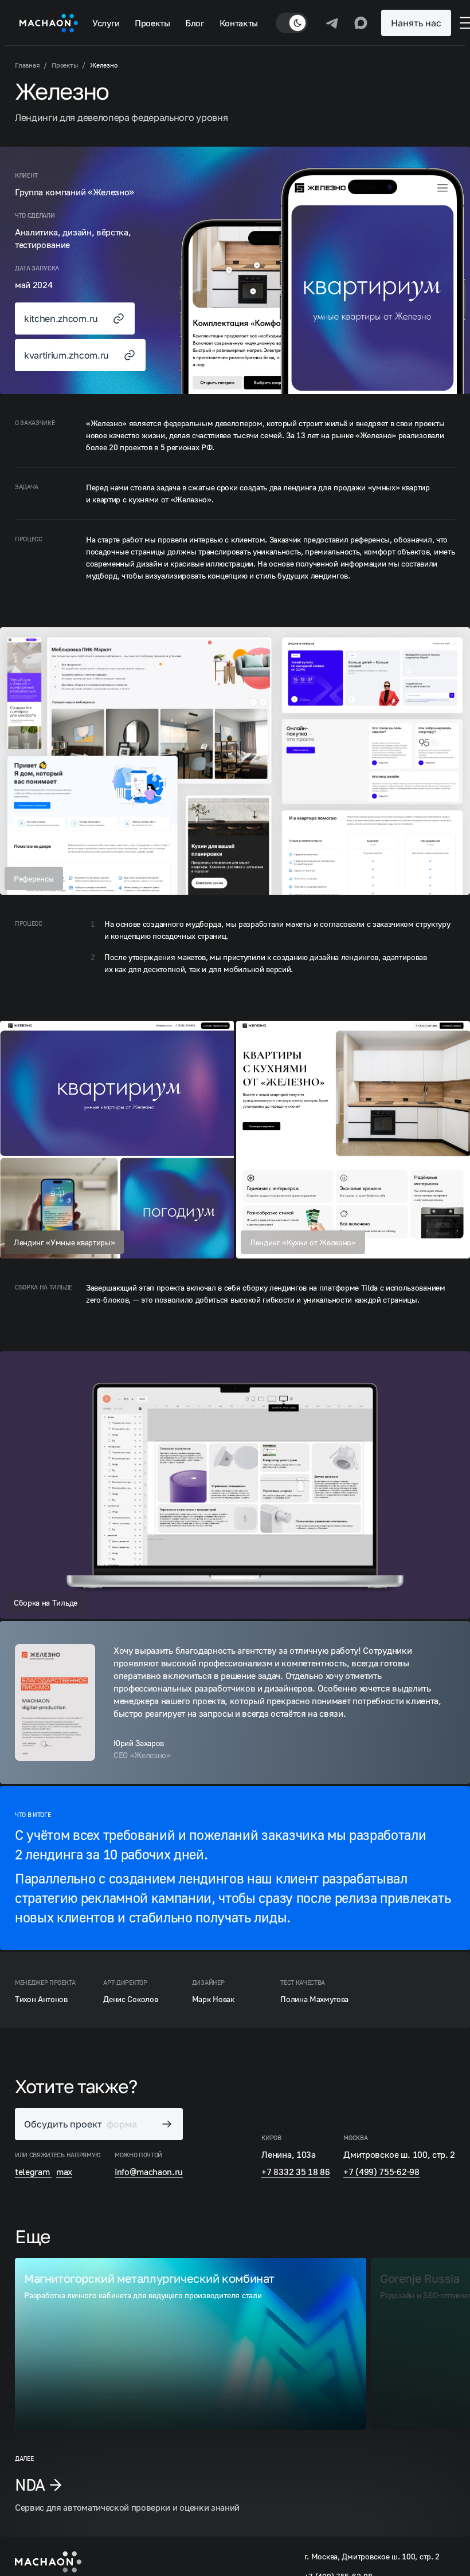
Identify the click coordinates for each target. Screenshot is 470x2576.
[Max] (361, 23)
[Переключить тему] (292, 23)
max (64, 2172)
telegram (33, 2172)
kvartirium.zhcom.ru (66, 355)
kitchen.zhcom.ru (61, 318)
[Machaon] (49, 23)
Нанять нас (416, 23)
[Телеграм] (333, 23)
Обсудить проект (81, 2124)
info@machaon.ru (149, 2172)
